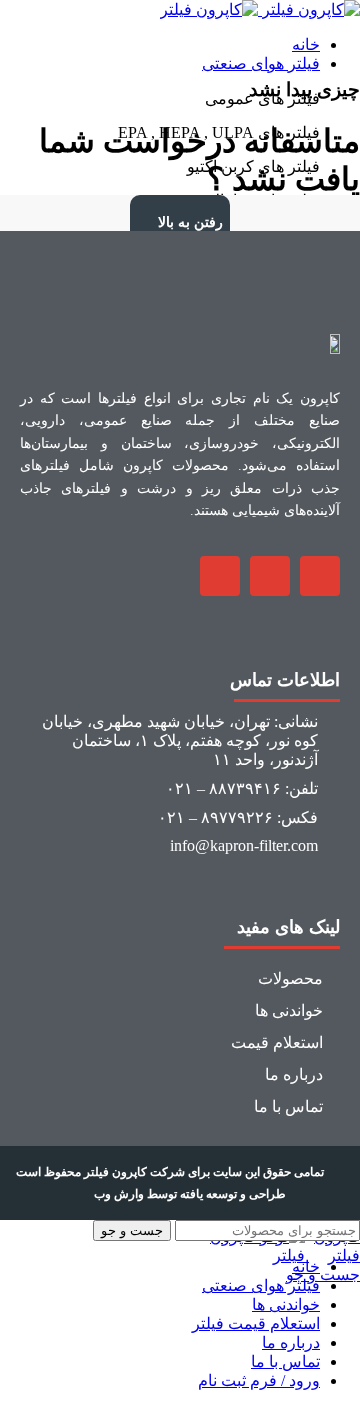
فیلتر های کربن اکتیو (253, 166)
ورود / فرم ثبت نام (259, 1380)
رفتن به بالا (190, 222)
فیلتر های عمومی (262, 98)
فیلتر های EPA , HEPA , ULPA (219, 132)
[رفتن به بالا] (145, 210)
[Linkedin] (220, 576)
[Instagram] (320, 576)
